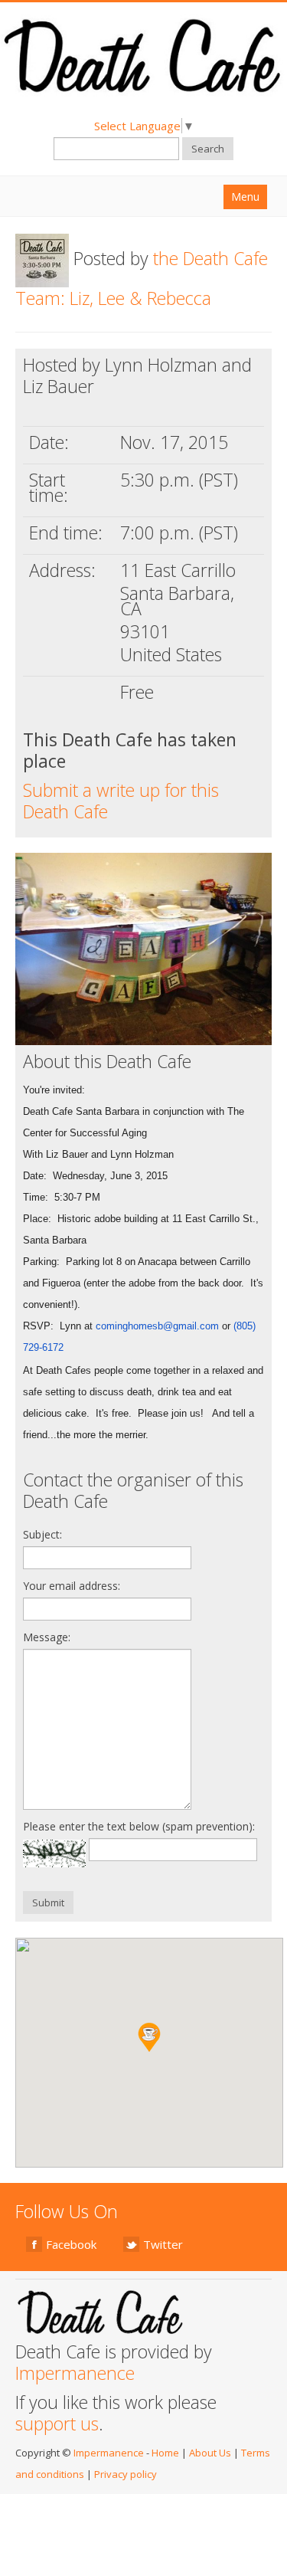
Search (208, 149)
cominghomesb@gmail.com (157, 1326)
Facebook (71, 2244)
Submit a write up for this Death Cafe (121, 801)
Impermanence (75, 2373)
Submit (48, 1903)
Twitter (163, 2244)
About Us (210, 2453)
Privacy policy (126, 2474)
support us (57, 2424)
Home (165, 2453)
